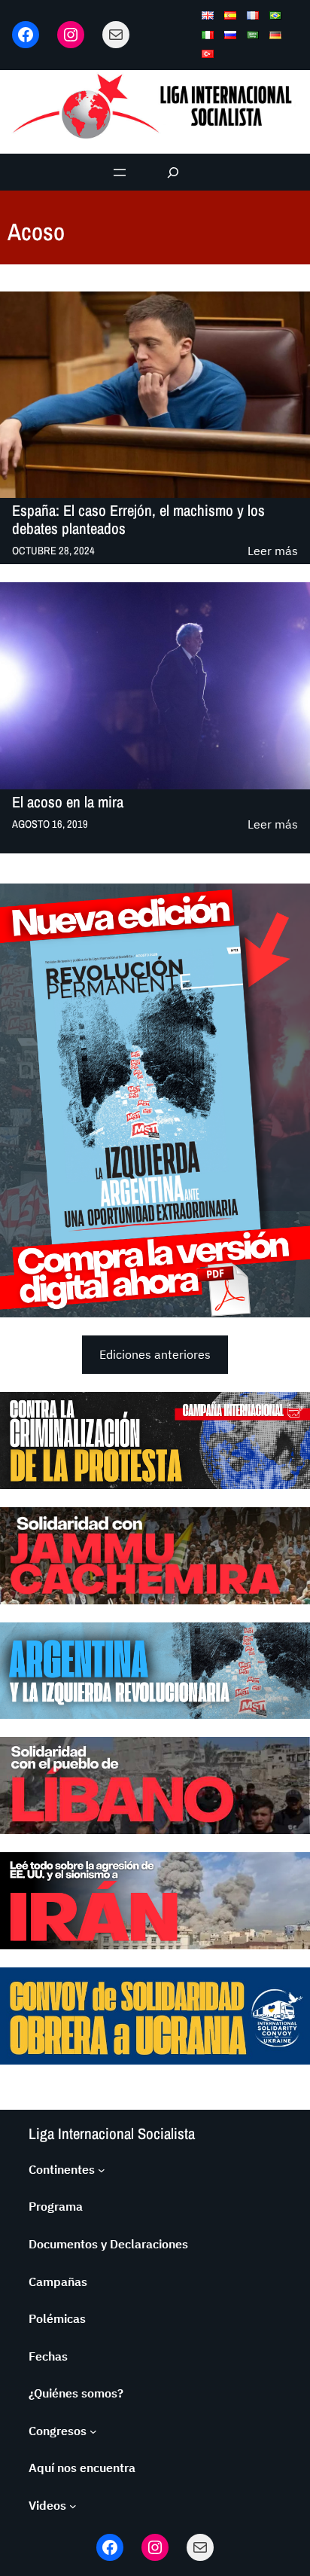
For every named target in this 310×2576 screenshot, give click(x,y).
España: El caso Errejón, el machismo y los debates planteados (138, 519)
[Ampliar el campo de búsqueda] (173, 172)
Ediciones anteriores (155, 1354)
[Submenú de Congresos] (93, 2431)
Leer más (273, 552)
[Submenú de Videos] (73, 2506)
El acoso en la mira (68, 802)
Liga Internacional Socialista (112, 2133)
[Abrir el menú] (120, 172)
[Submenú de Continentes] (102, 2170)
